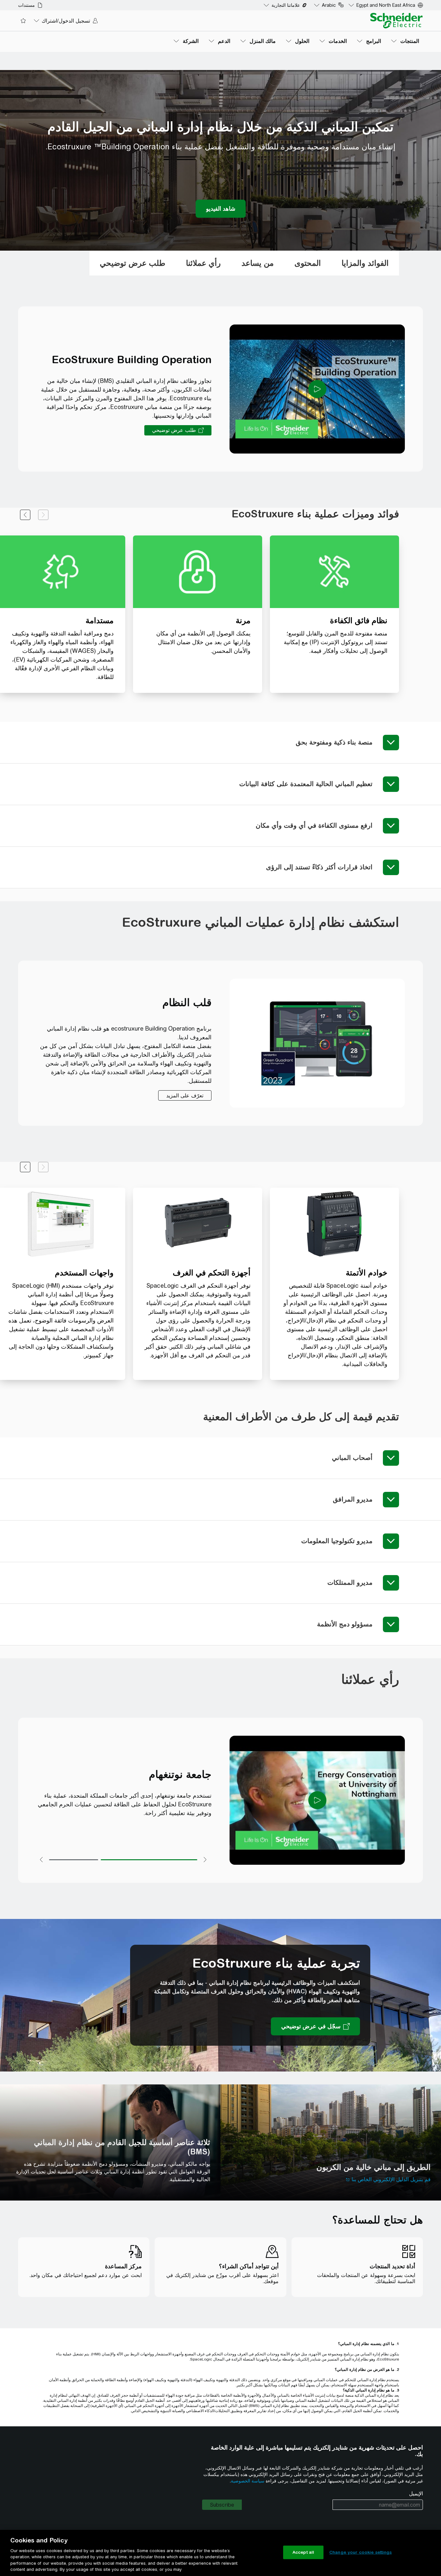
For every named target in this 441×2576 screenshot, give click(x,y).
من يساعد (258, 263)
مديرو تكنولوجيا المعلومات (337, 1541)
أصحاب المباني (352, 1458)
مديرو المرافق (353, 1499)
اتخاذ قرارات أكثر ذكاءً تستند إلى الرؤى (319, 867)
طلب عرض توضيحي (133, 263)
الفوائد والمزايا (365, 263)
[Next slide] (25, 515)
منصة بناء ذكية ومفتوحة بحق (334, 742)
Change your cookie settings (361, 2552)
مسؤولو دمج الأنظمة (345, 1624)
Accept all (303, 2552)
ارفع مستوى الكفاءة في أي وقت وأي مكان (314, 825)
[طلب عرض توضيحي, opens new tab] (178, 430)
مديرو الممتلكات (350, 1582)
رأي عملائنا (203, 263)
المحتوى (308, 263)
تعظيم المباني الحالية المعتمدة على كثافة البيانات (306, 784)
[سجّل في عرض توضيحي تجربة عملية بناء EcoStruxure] (315, 2026)
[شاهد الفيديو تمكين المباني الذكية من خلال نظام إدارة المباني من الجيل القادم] (221, 209)
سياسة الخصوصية (248, 2481)
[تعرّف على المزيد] (185, 1095)
